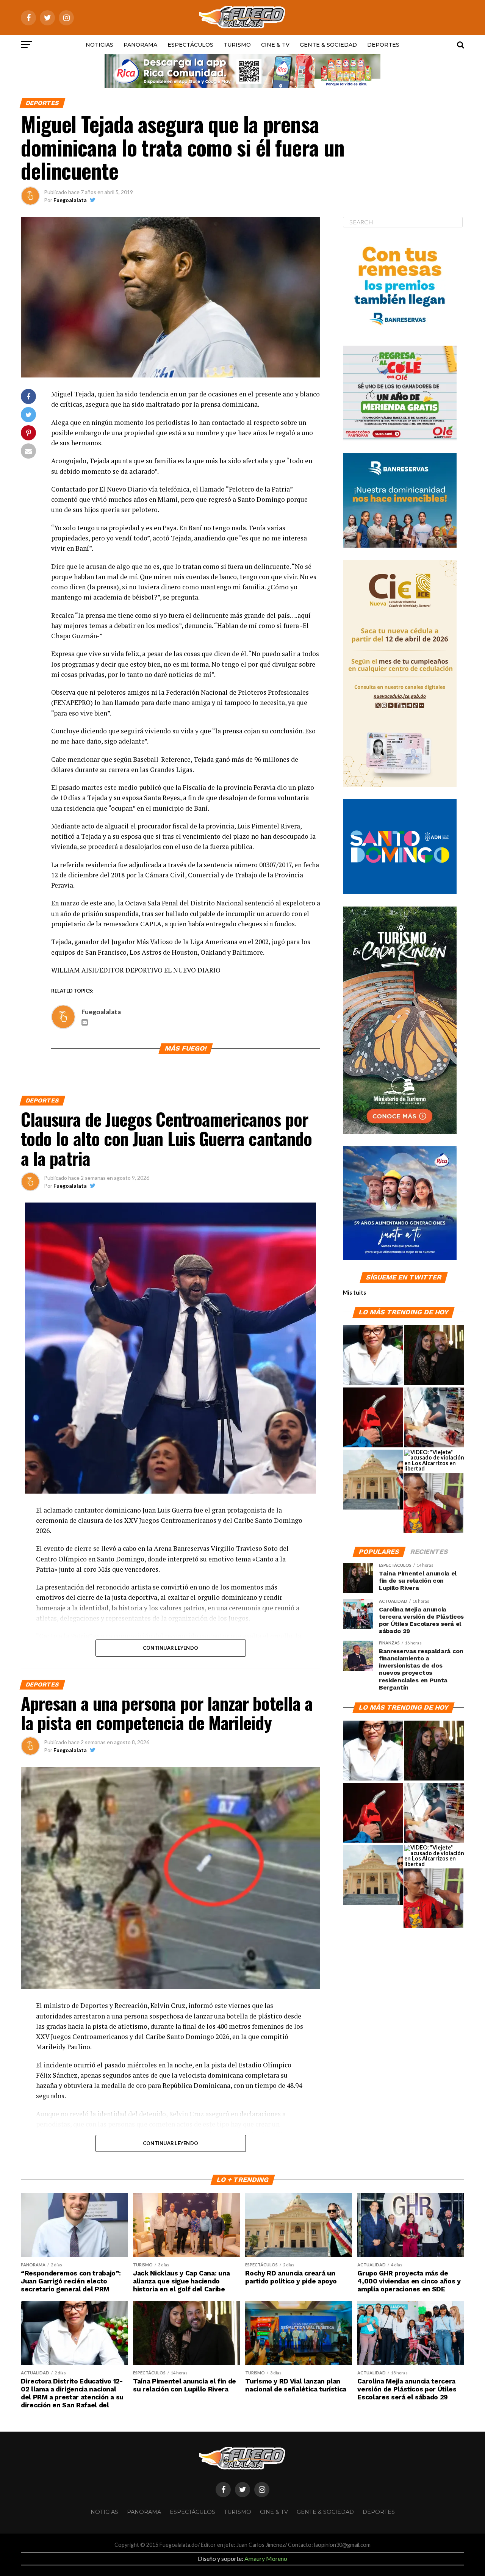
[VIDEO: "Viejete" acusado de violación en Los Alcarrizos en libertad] (434, 1461)
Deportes (383, 45)
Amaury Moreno (266, 2558)
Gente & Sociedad (328, 45)
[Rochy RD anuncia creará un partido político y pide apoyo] (373, 1480)
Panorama (140, 45)
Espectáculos (190, 45)
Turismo (237, 45)
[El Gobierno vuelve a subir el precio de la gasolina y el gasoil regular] (373, 1418)
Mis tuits (354, 1293)
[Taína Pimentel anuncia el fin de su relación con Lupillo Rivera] (434, 1355)
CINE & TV (275, 45)
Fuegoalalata (70, 200)
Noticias (99, 45)
